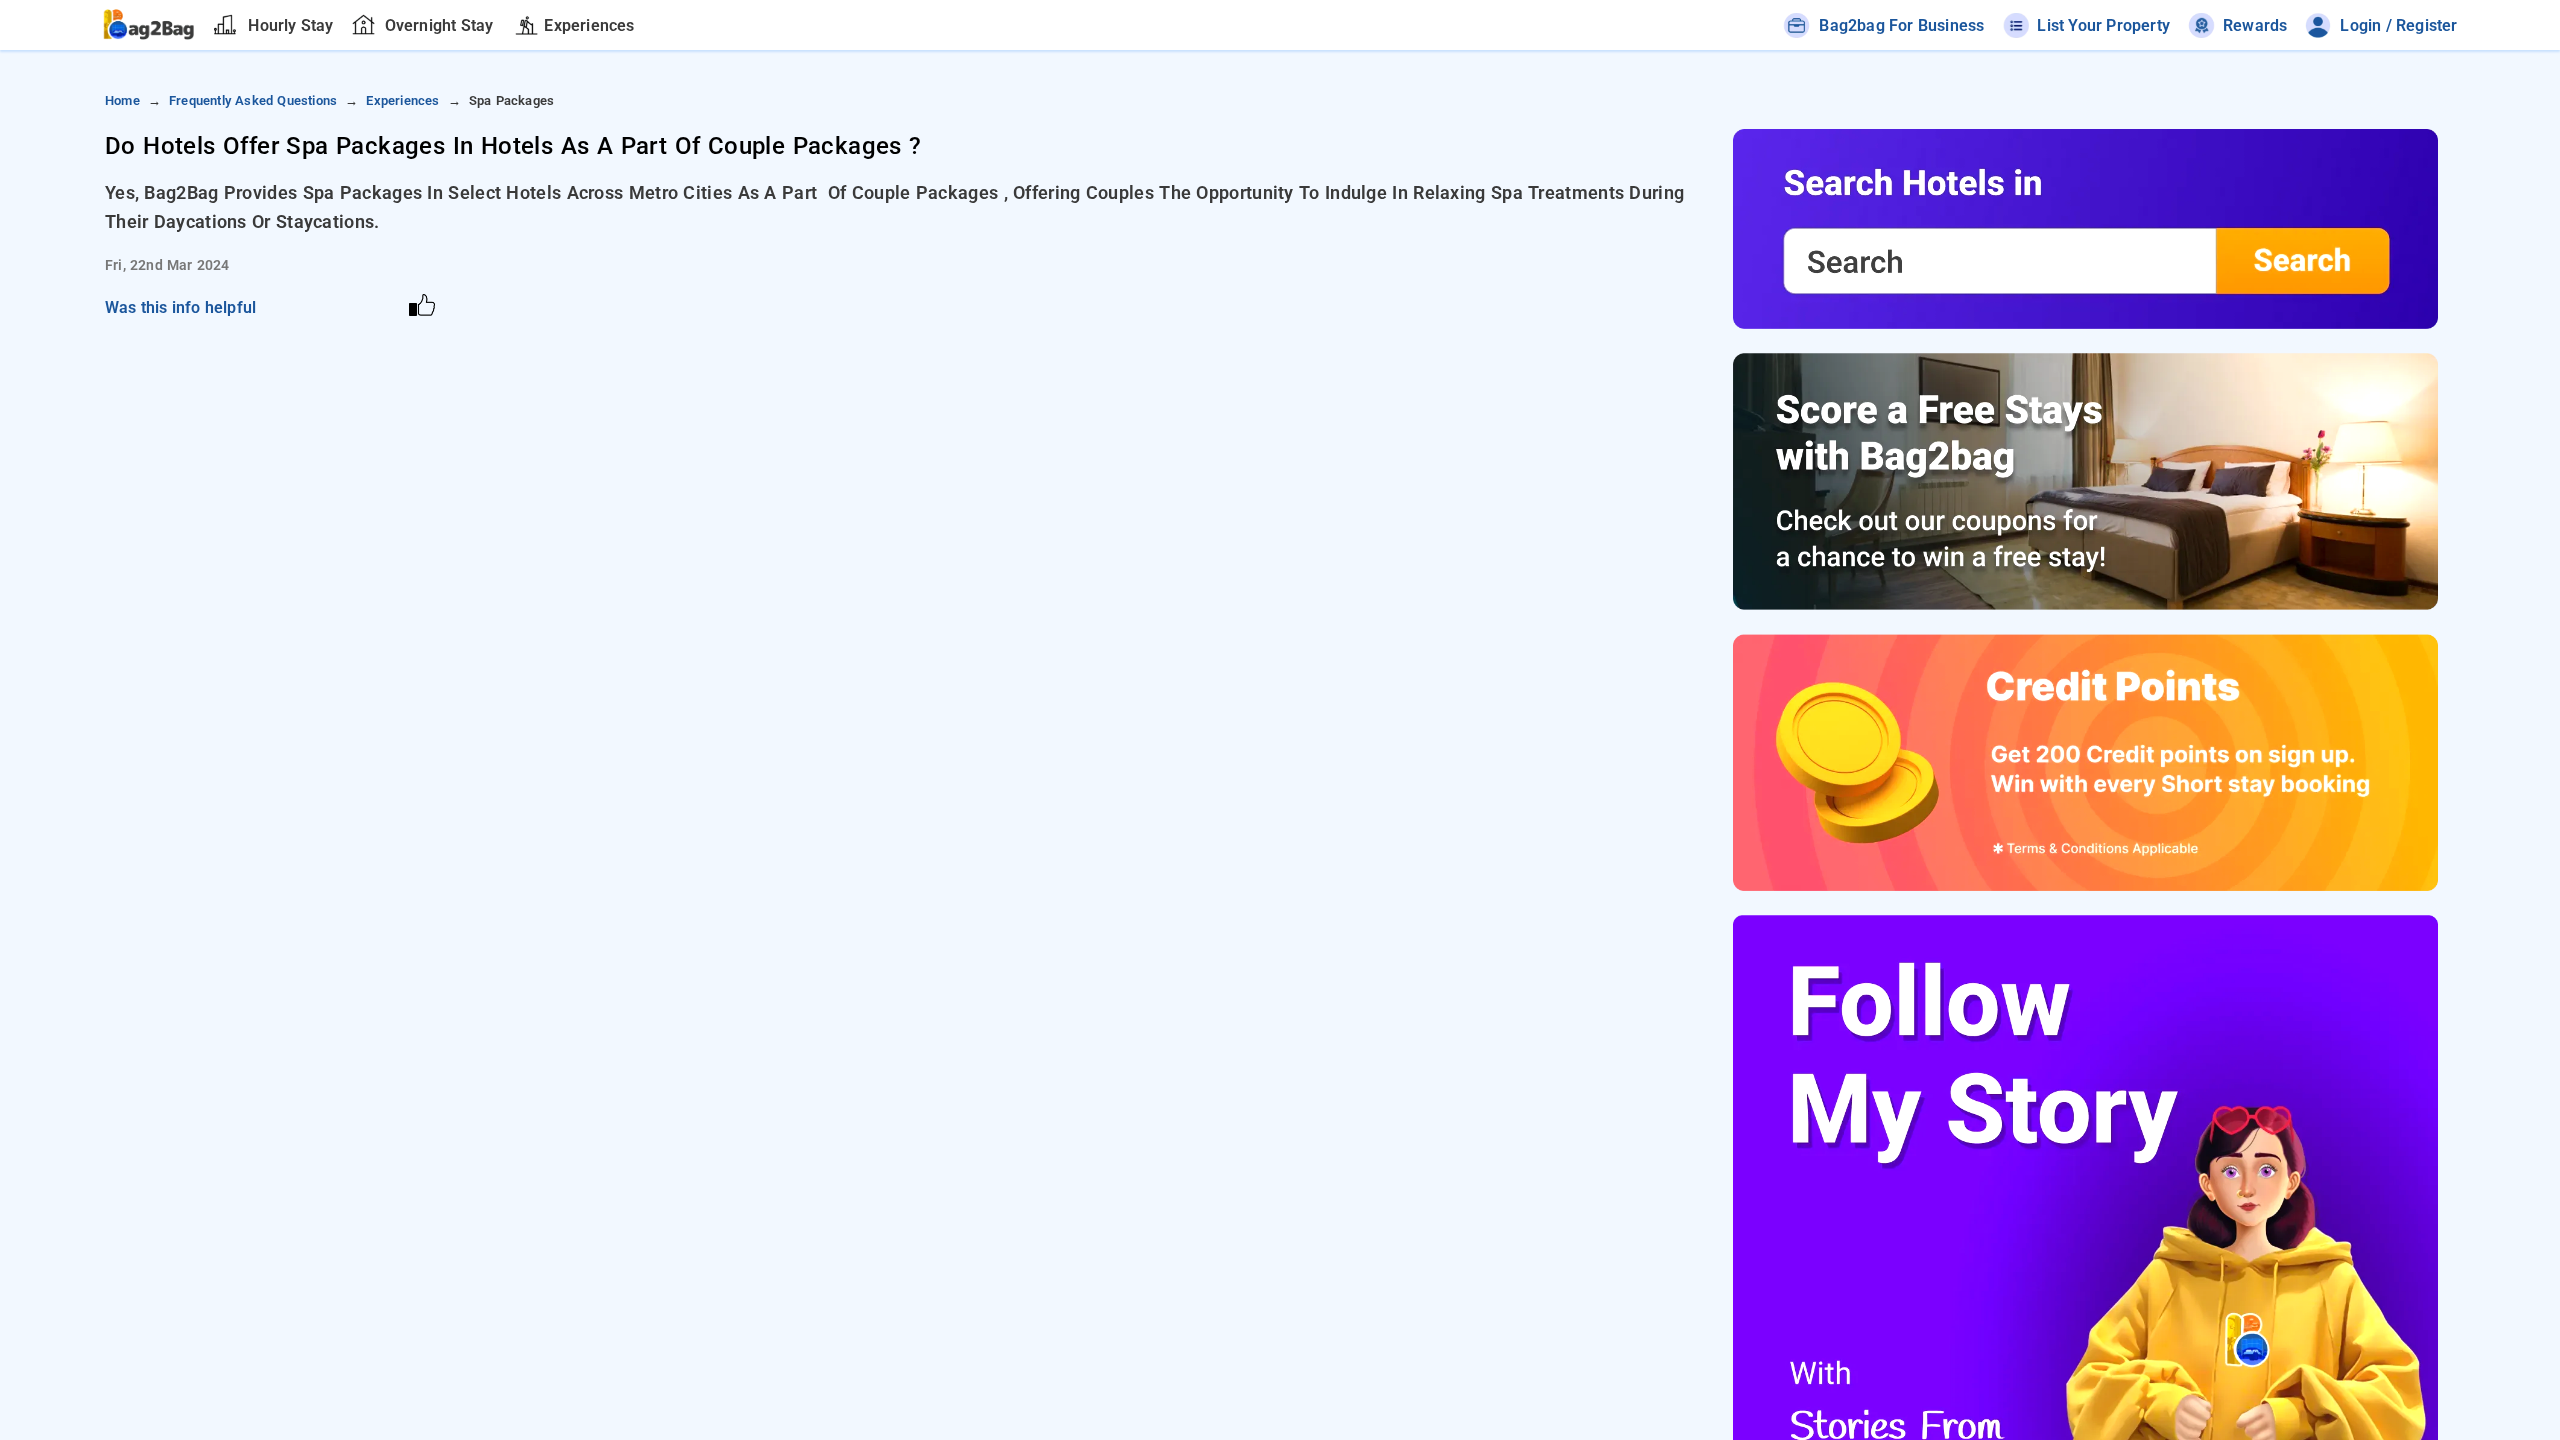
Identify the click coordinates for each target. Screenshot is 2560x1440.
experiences (402, 100)
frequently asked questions (253, 100)
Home (122, 100)
